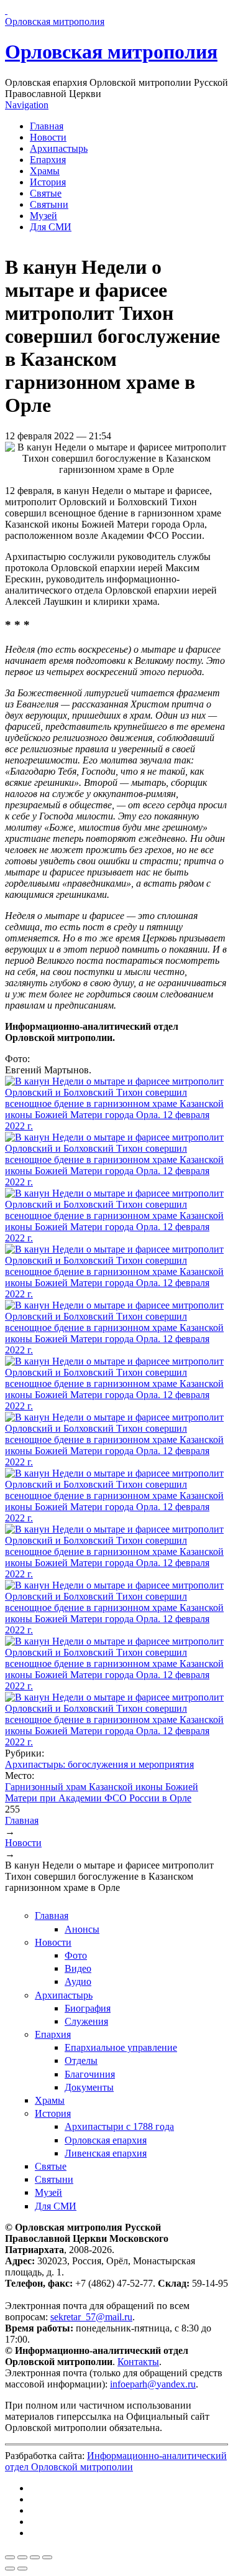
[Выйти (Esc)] (10, 2557)
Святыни (49, 204)
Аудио (78, 1981)
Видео (78, 1968)
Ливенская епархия (106, 2153)
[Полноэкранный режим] (35, 2557)
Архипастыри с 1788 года (119, 2126)
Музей (43, 216)
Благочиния (90, 2074)
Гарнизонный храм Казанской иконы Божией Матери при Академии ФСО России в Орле (102, 1792)
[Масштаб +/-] (47, 2557)
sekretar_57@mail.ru (91, 2317)
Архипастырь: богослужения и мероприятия (99, 1764)
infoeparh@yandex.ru (153, 2384)
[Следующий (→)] (22, 2569)
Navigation (27, 105)
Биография (88, 2008)
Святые (46, 193)
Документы (89, 2087)
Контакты (138, 2362)
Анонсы (82, 1929)
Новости (48, 137)
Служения (86, 2021)
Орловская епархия (106, 2140)
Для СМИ (51, 227)
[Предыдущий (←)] (10, 2569)
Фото (76, 1955)
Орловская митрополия (111, 52)
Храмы (45, 171)
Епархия (48, 160)
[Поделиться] (22, 2557)
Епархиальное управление (121, 2047)
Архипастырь (59, 148)
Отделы (81, 2060)
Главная (47, 126)
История (48, 182)
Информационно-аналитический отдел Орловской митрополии (116, 2461)
